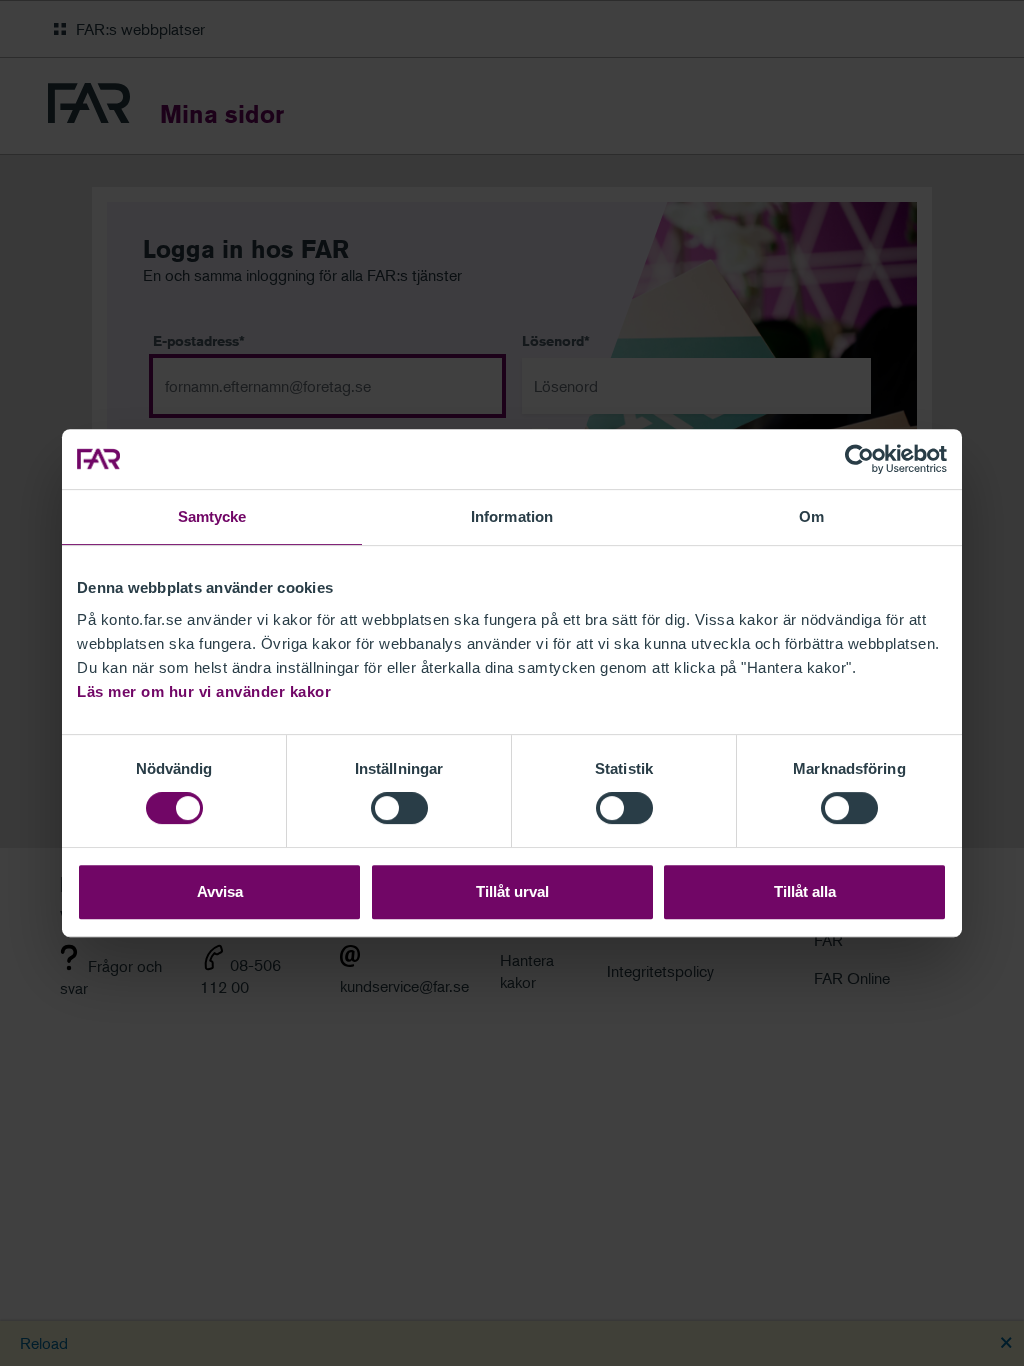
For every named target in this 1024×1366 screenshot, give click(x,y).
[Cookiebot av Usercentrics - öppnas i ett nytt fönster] (859, 459)
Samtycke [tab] (212, 516)
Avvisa (220, 891)
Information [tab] (512, 516)
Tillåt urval (512, 891)
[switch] (399, 808)
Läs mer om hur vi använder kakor (204, 691)
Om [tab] (811, 516)
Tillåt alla (805, 891)
